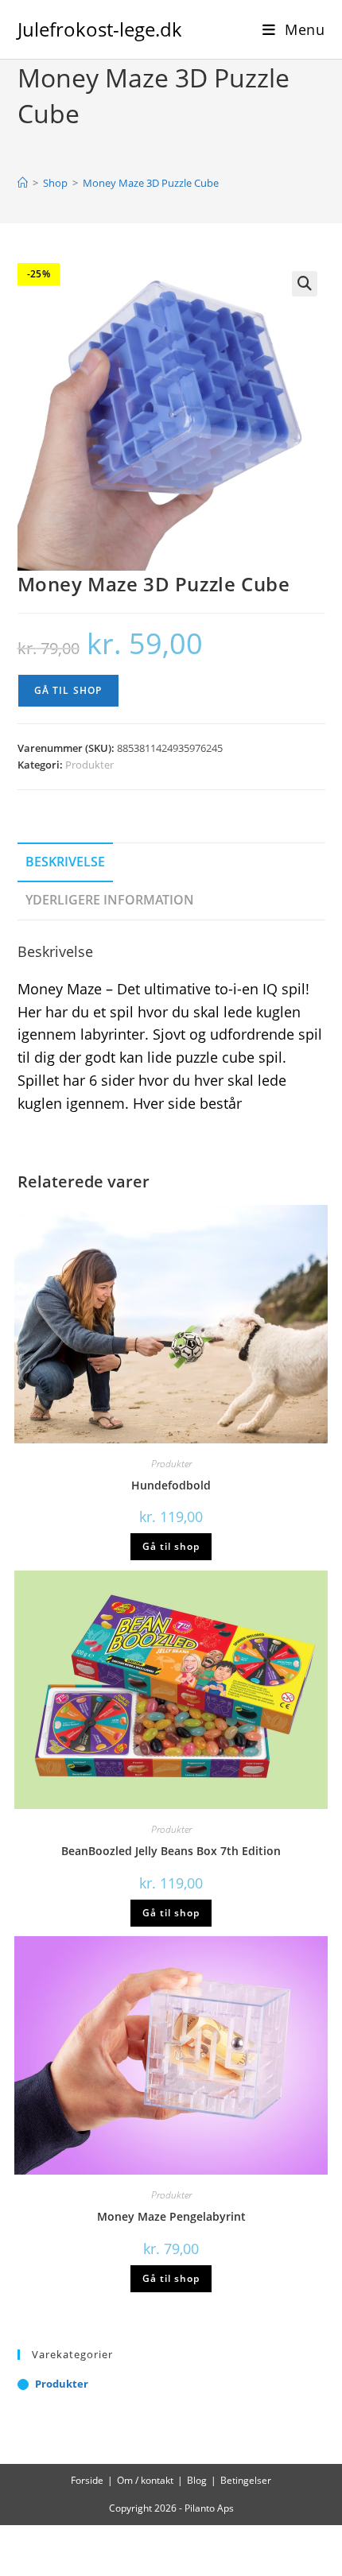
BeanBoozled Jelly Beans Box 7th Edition (171, 1851)
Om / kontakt (145, 2480)
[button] (305, 284)
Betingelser (246, 2480)
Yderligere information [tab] (110, 900)
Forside (87, 2480)
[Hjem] (23, 183)
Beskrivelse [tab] (65, 862)
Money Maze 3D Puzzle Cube (151, 183)
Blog (197, 2480)
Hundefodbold (171, 1485)
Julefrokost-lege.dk (100, 29)
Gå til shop (68, 690)
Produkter (89, 765)
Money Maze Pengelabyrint (171, 2216)
